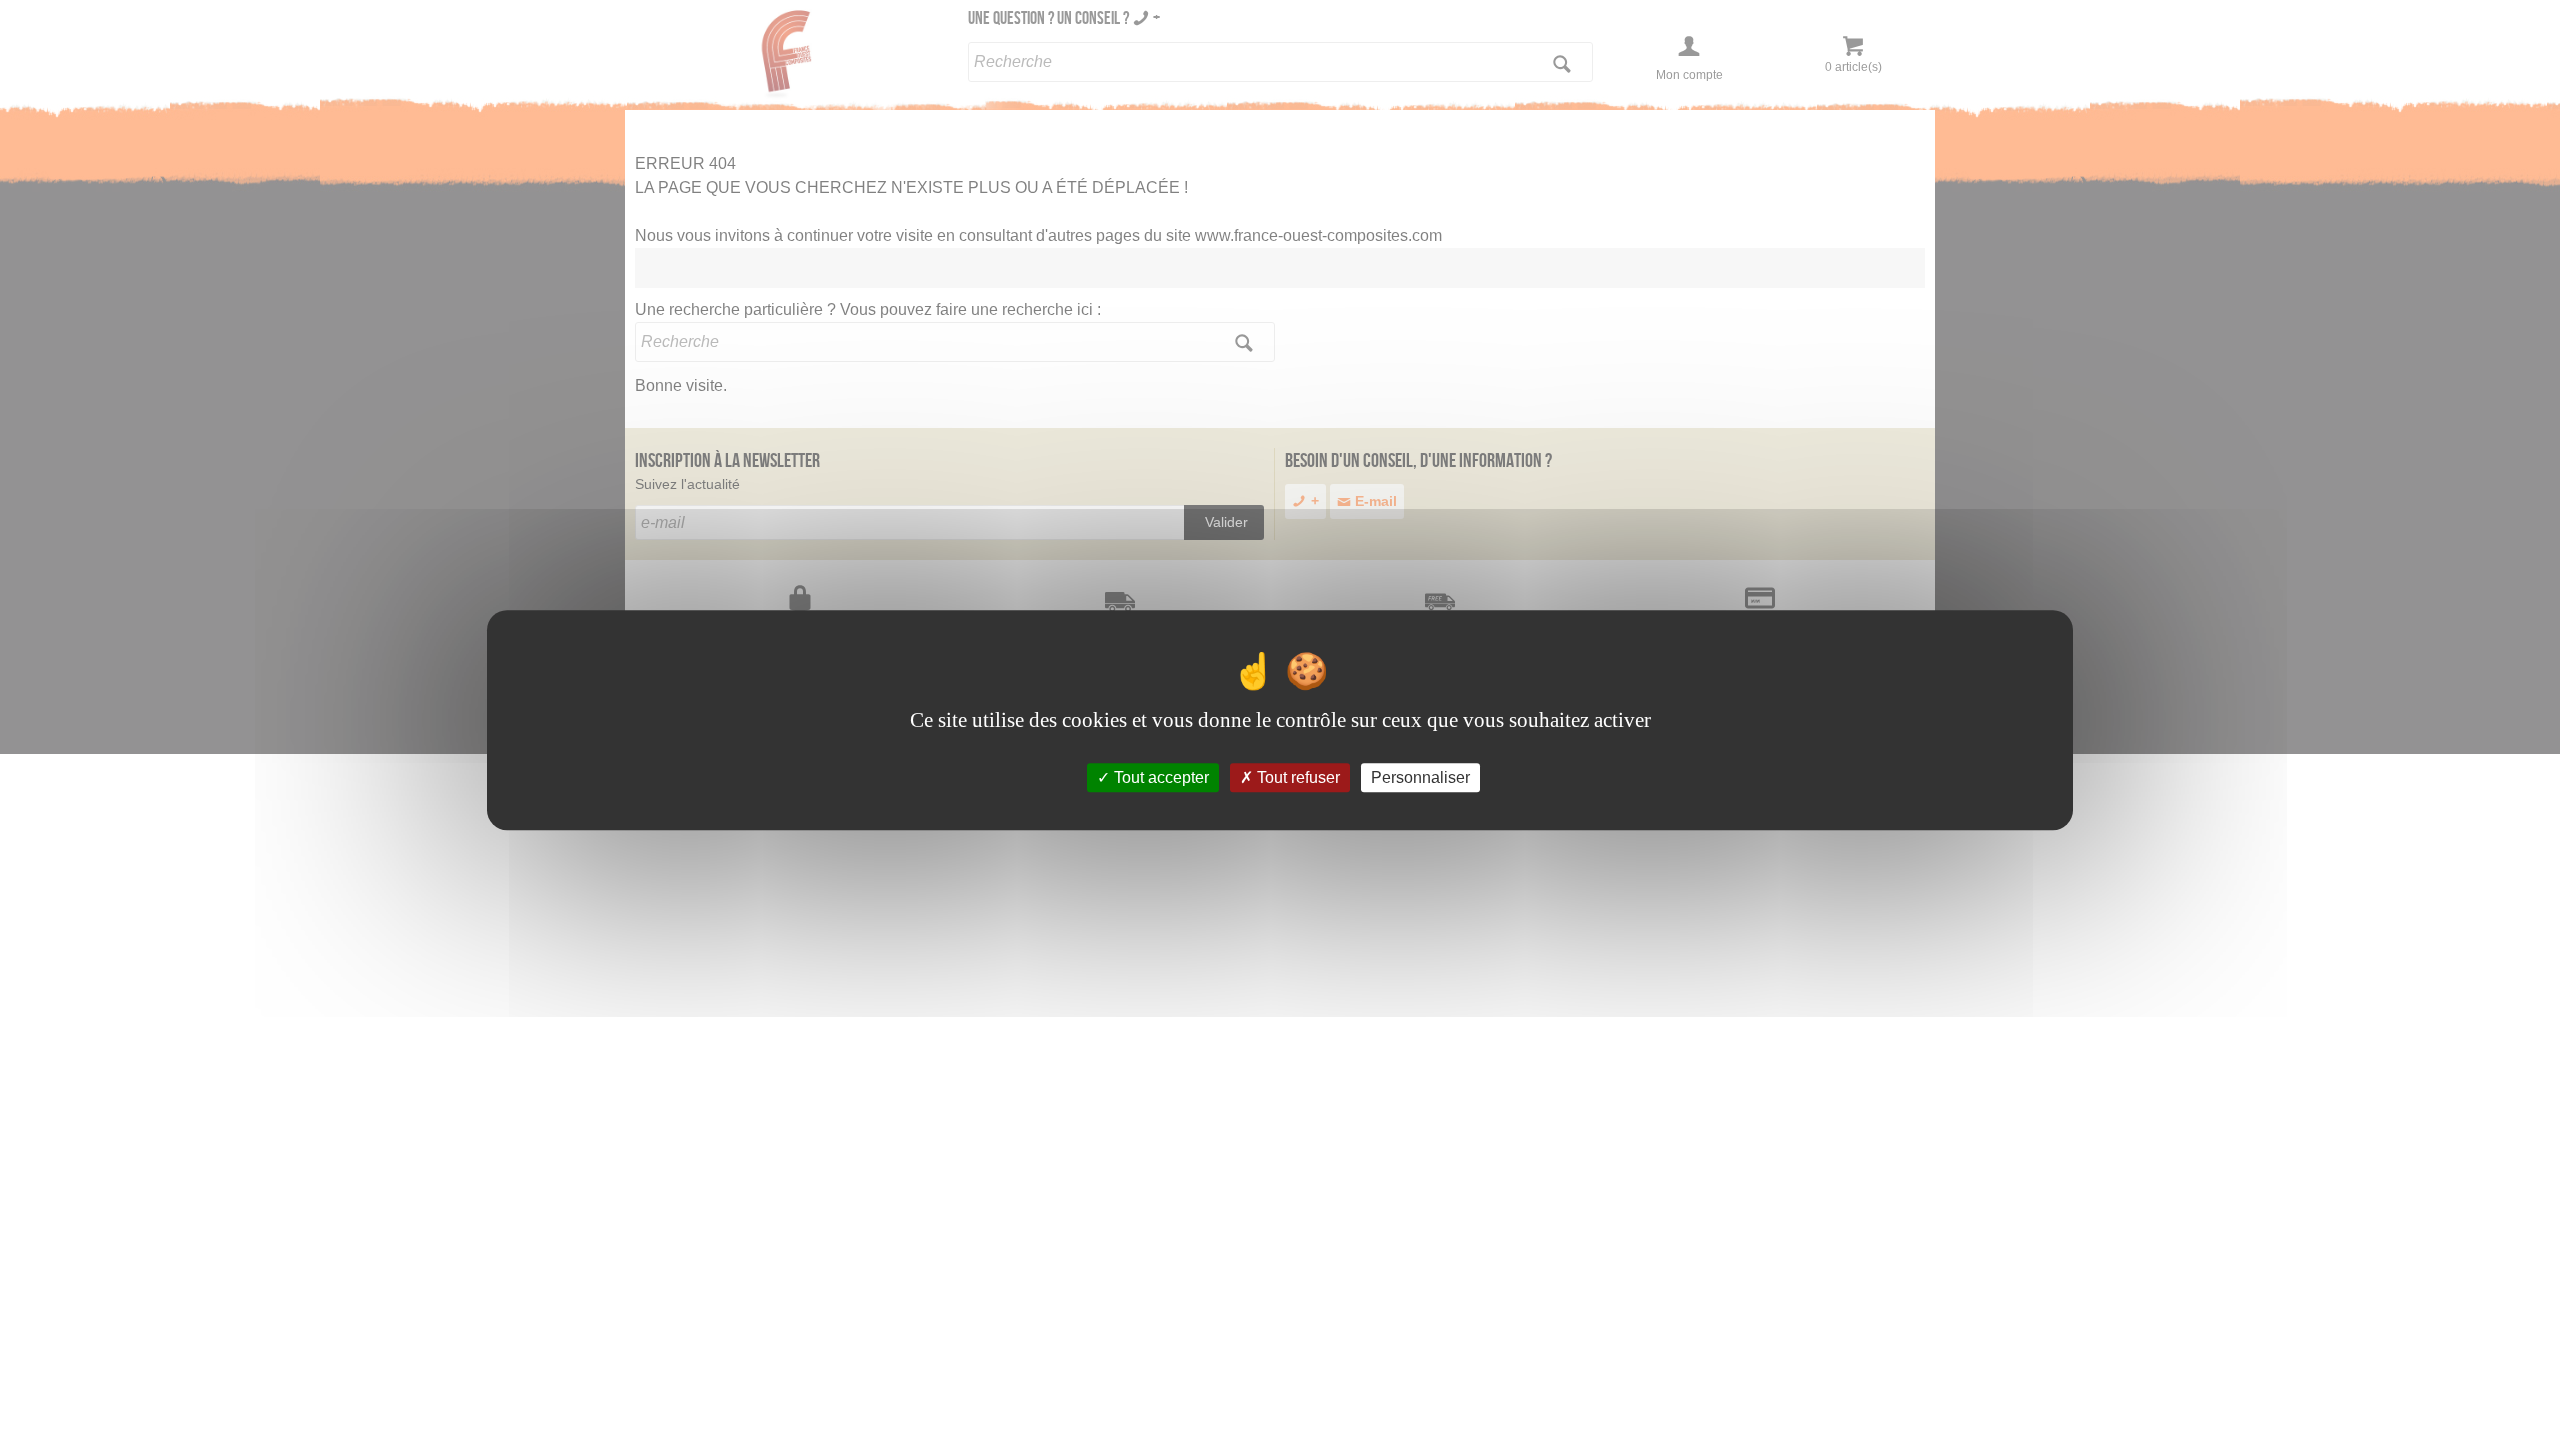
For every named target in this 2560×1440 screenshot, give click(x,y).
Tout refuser (1296, 777)
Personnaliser (1420, 777)
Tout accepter (1159, 777)
